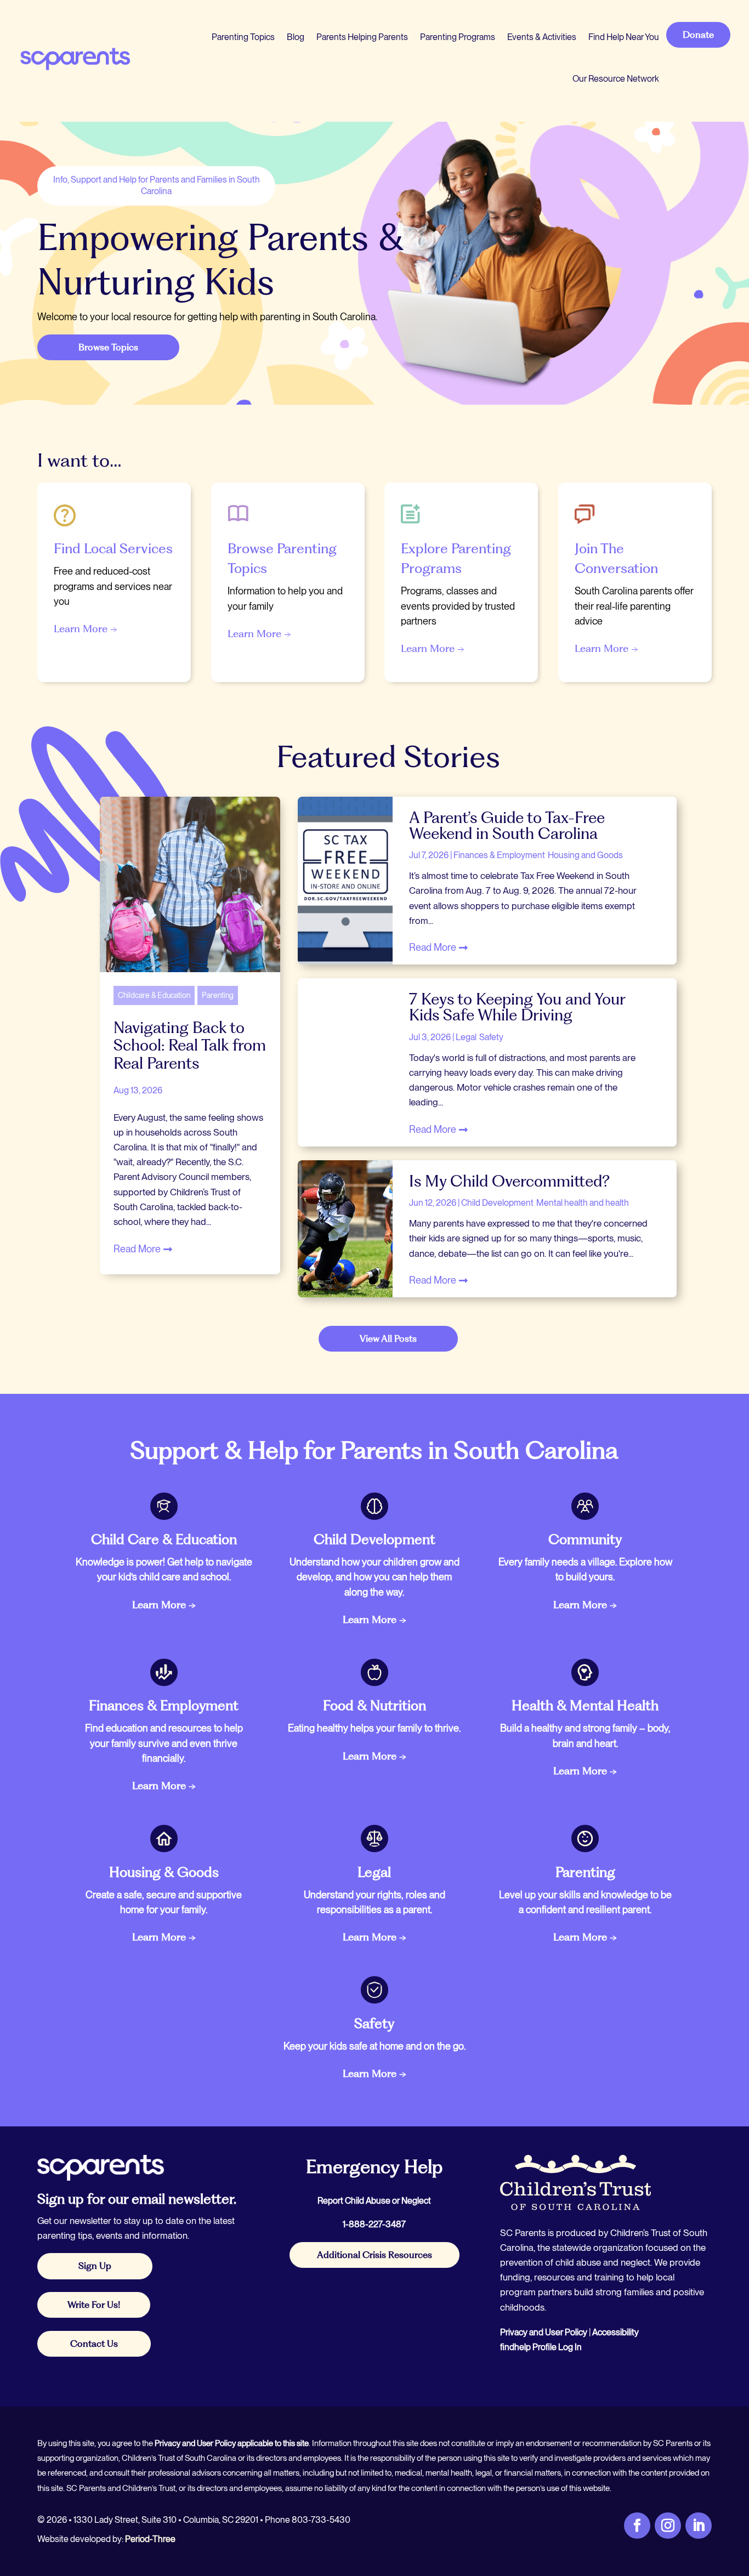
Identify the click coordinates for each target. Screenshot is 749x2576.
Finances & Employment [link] (499, 855)
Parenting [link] (218, 995)
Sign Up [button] (95, 2266)
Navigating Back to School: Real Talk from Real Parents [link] (190, 1045)
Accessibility (615, 2332)
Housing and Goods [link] (585, 855)
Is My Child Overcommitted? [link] (509, 1181)
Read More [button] (137, 1249)
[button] (738, 2496)
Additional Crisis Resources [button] (374, 2255)
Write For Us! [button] (94, 2305)
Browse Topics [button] (108, 347)
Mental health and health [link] (583, 1203)
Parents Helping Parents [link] (362, 37)
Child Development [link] (497, 1203)
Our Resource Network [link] (616, 79)
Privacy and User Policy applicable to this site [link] (232, 2443)
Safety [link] (491, 1037)
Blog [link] (296, 37)
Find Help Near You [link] (624, 37)
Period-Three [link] (150, 2539)
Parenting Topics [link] (243, 37)
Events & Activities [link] (542, 37)
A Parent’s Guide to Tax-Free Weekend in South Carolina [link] (507, 825)
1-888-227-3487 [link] (374, 2224)
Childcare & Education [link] (154, 995)
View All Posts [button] (388, 1338)
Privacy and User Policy (544, 2332)
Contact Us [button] (94, 2344)
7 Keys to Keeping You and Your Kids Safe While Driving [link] (517, 1007)
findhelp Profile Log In (541, 2347)
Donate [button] (698, 35)
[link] (75, 58)
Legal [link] (466, 1037)
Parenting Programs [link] (458, 37)
